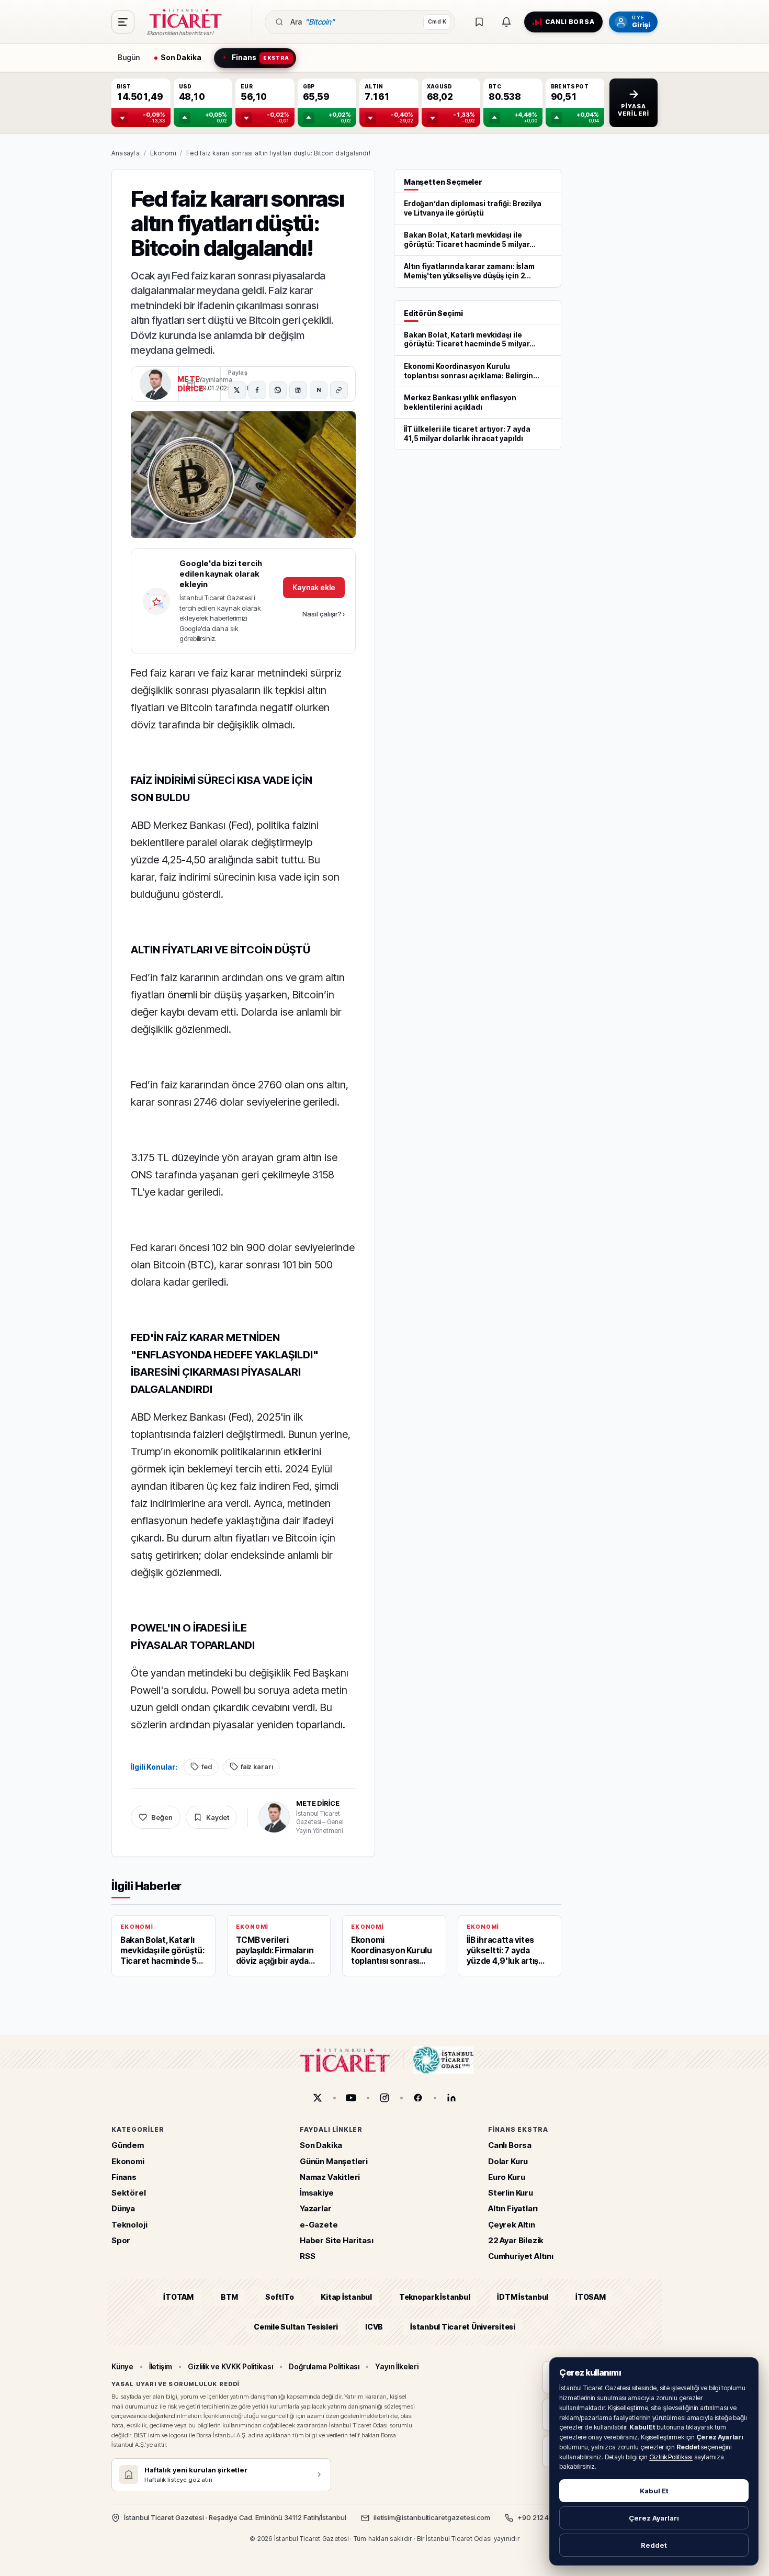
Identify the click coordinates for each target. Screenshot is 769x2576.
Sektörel (129, 2193)
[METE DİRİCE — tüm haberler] (155, 384)
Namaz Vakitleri (330, 2177)
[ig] (384, 2098)
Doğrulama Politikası (324, 2366)
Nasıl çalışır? (324, 614)
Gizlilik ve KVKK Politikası (230, 2366)
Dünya (123, 2208)
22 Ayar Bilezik (516, 2240)
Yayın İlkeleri (397, 2366)
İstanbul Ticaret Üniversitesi (463, 2326)
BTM (229, 2297)
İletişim (161, 2366)
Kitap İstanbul (346, 2297)
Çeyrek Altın (512, 2224)
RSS (307, 2256)
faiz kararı (257, 1767)
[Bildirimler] (506, 22)
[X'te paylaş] (237, 390)
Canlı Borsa (510, 2145)
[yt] (351, 2098)
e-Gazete (319, 2224)
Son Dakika (321, 2145)
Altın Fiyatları (513, 2208)
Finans (124, 2177)
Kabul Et (654, 2491)
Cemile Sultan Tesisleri (296, 2326)
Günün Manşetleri (334, 2161)
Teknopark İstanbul (434, 2297)
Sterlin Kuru (511, 2193)
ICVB (374, 2326)
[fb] (418, 2098)
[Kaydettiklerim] (479, 22)
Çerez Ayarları (654, 2518)
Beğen (162, 1817)
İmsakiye (317, 2193)
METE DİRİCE (318, 1803)
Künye (122, 2366)
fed (207, 1767)
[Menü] (123, 22)
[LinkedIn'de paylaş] (298, 390)
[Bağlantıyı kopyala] (339, 390)
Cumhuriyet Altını (521, 2256)
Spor (121, 2240)
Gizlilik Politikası (671, 2457)
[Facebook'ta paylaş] (257, 390)
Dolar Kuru (508, 2161)
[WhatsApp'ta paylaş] (278, 390)
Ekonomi (163, 153)
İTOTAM (178, 2297)
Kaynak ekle (314, 587)
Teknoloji (129, 2224)
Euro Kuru (506, 2177)
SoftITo (279, 2297)
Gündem (128, 2145)
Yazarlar (316, 2208)
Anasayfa (126, 153)
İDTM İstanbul (523, 2297)
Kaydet (218, 1817)
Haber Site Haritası (337, 2240)
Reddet (654, 2545)
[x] (318, 2098)
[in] (451, 2098)
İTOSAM (591, 2297)
